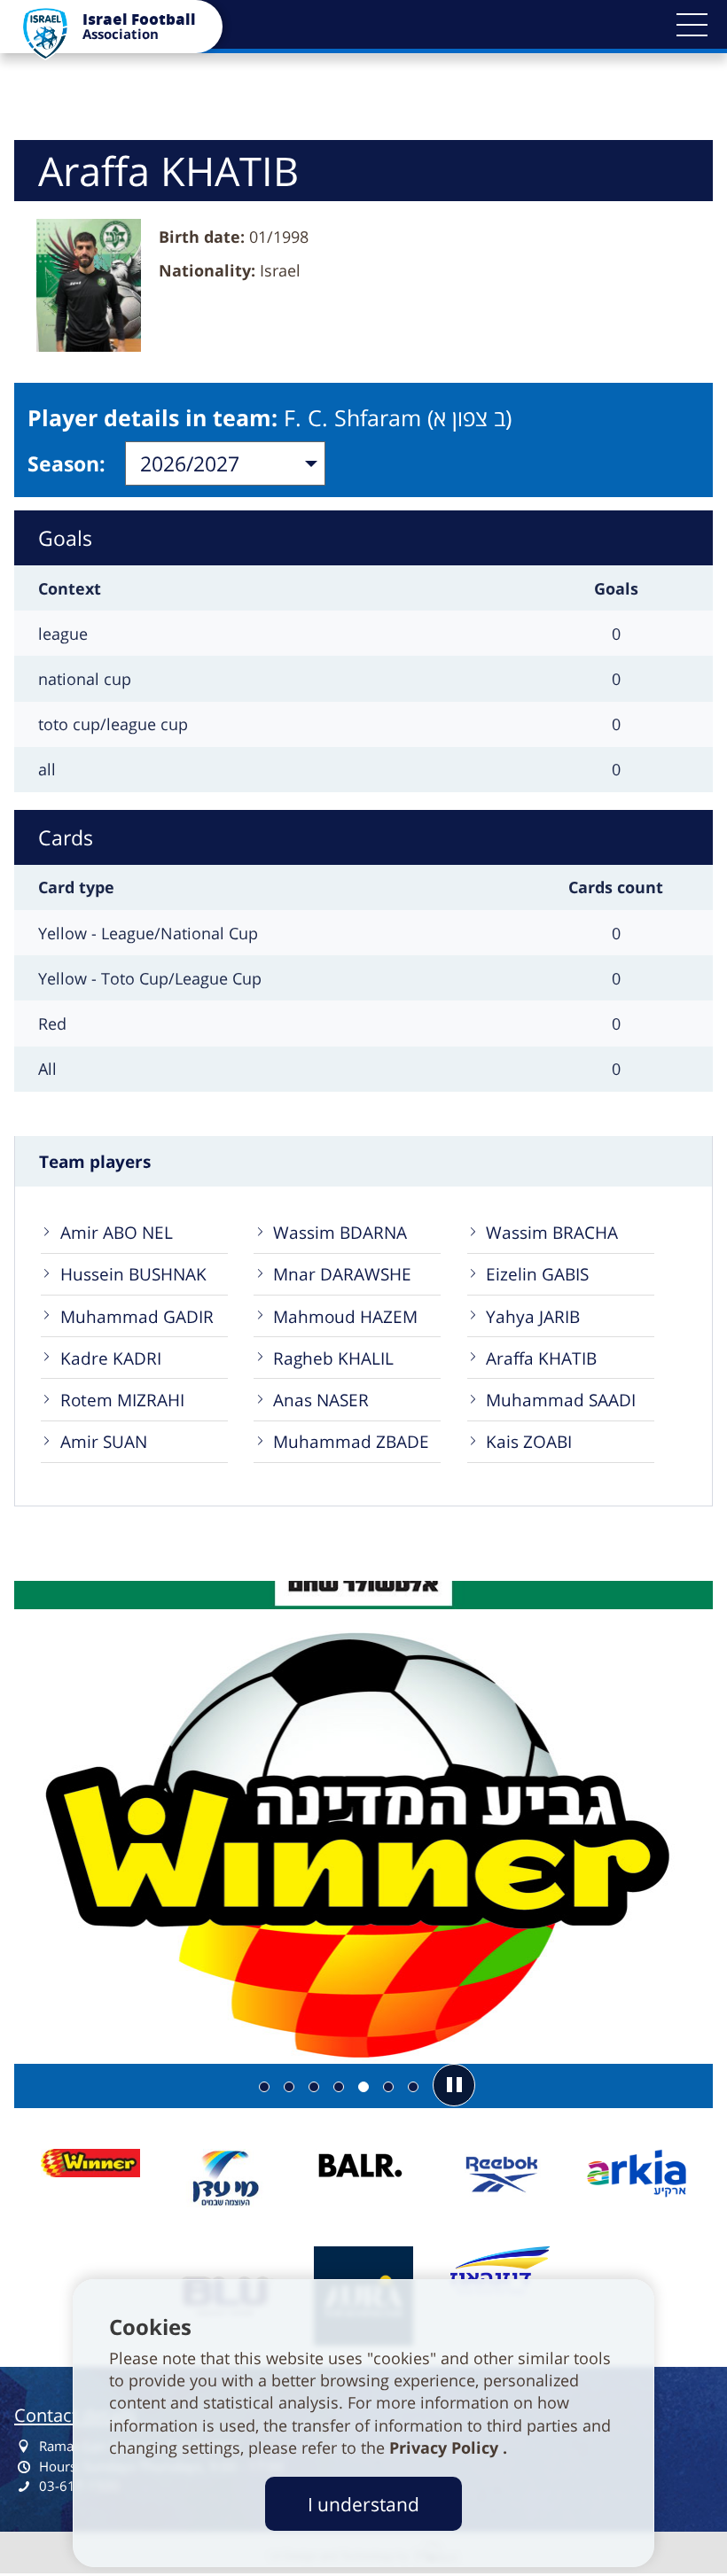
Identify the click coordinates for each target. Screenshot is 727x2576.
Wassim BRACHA (552, 1232)
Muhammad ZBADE (351, 1441)
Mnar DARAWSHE (342, 1274)
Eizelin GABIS (537, 1274)
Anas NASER (321, 1400)
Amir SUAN (104, 1441)
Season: (66, 463)
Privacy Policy (446, 2448)
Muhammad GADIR (137, 1316)
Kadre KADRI (111, 1358)
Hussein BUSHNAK (133, 1274)
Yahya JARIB (533, 1316)
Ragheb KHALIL (333, 1358)
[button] (692, 25)
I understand (363, 2504)
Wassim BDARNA (340, 1232)
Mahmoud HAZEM (345, 1316)
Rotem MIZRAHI (122, 1400)
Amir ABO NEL (117, 1232)
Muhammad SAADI (561, 1400)
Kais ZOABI (529, 1441)
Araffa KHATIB (541, 1358)
